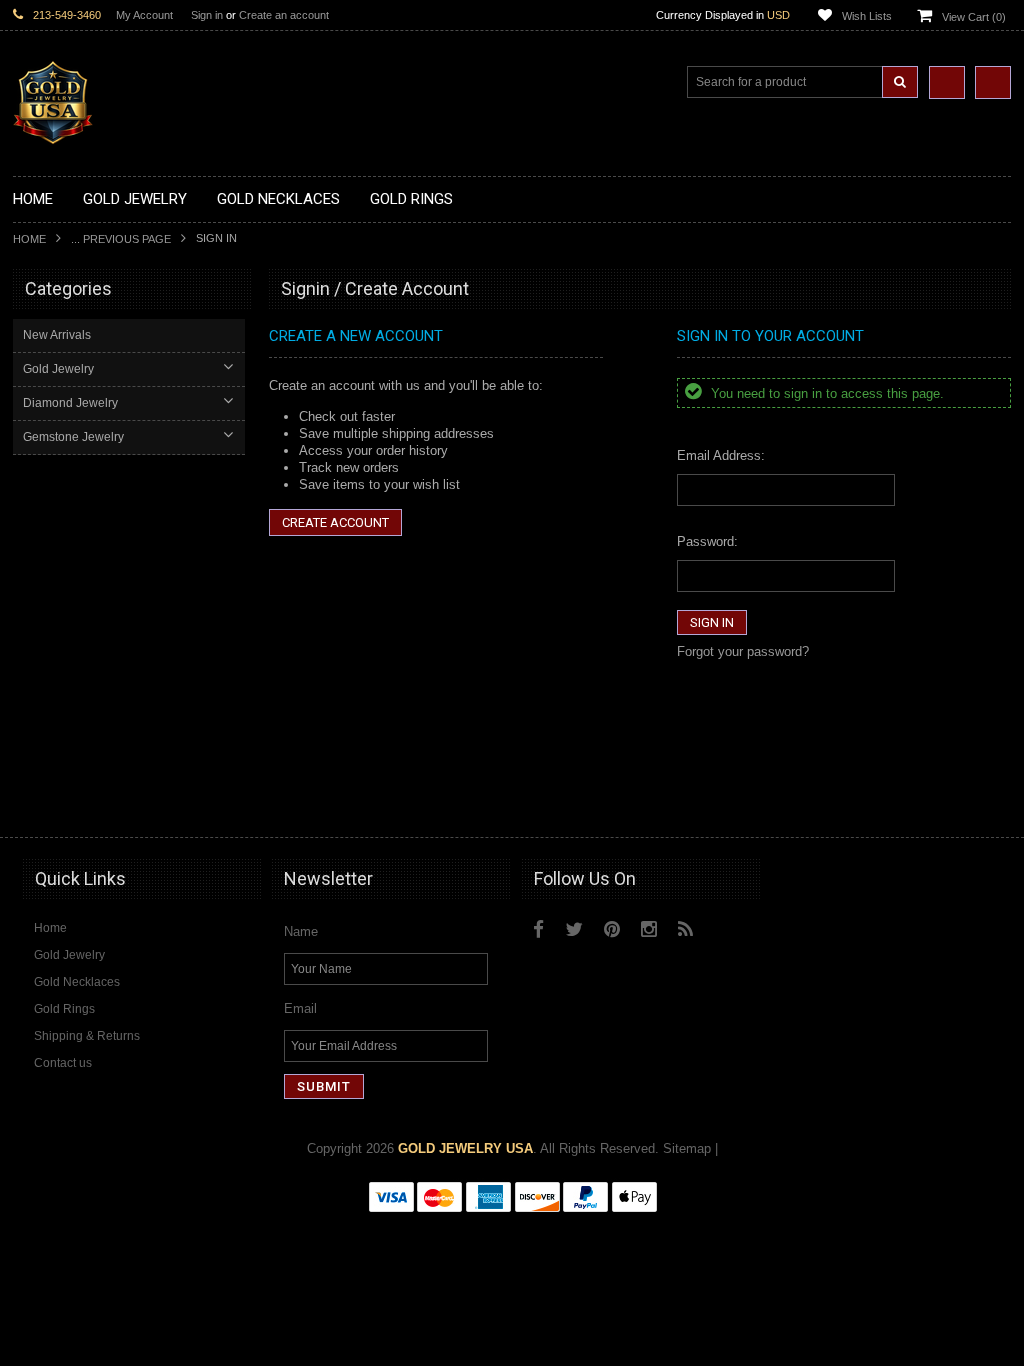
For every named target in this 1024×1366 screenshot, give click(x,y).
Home (29, 239)
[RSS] (685, 929)
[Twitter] (574, 929)
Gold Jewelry (58, 369)
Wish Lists (867, 16)
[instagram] (548, 967)
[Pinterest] (612, 929)
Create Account (335, 522)
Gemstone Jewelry (73, 437)
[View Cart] (993, 82)
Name (301, 931)
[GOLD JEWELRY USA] (53, 132)
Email (300, 1008)
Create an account (284, 15)
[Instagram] (649, 929)
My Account (144, 15)
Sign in (207, 15)
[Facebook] (538, 929)
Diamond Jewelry (70, 403)
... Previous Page (121, 239)
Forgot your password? (743, 651)
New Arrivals (57, 335)
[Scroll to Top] (986, 803)
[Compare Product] (947, 82)
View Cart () (974, 17)
